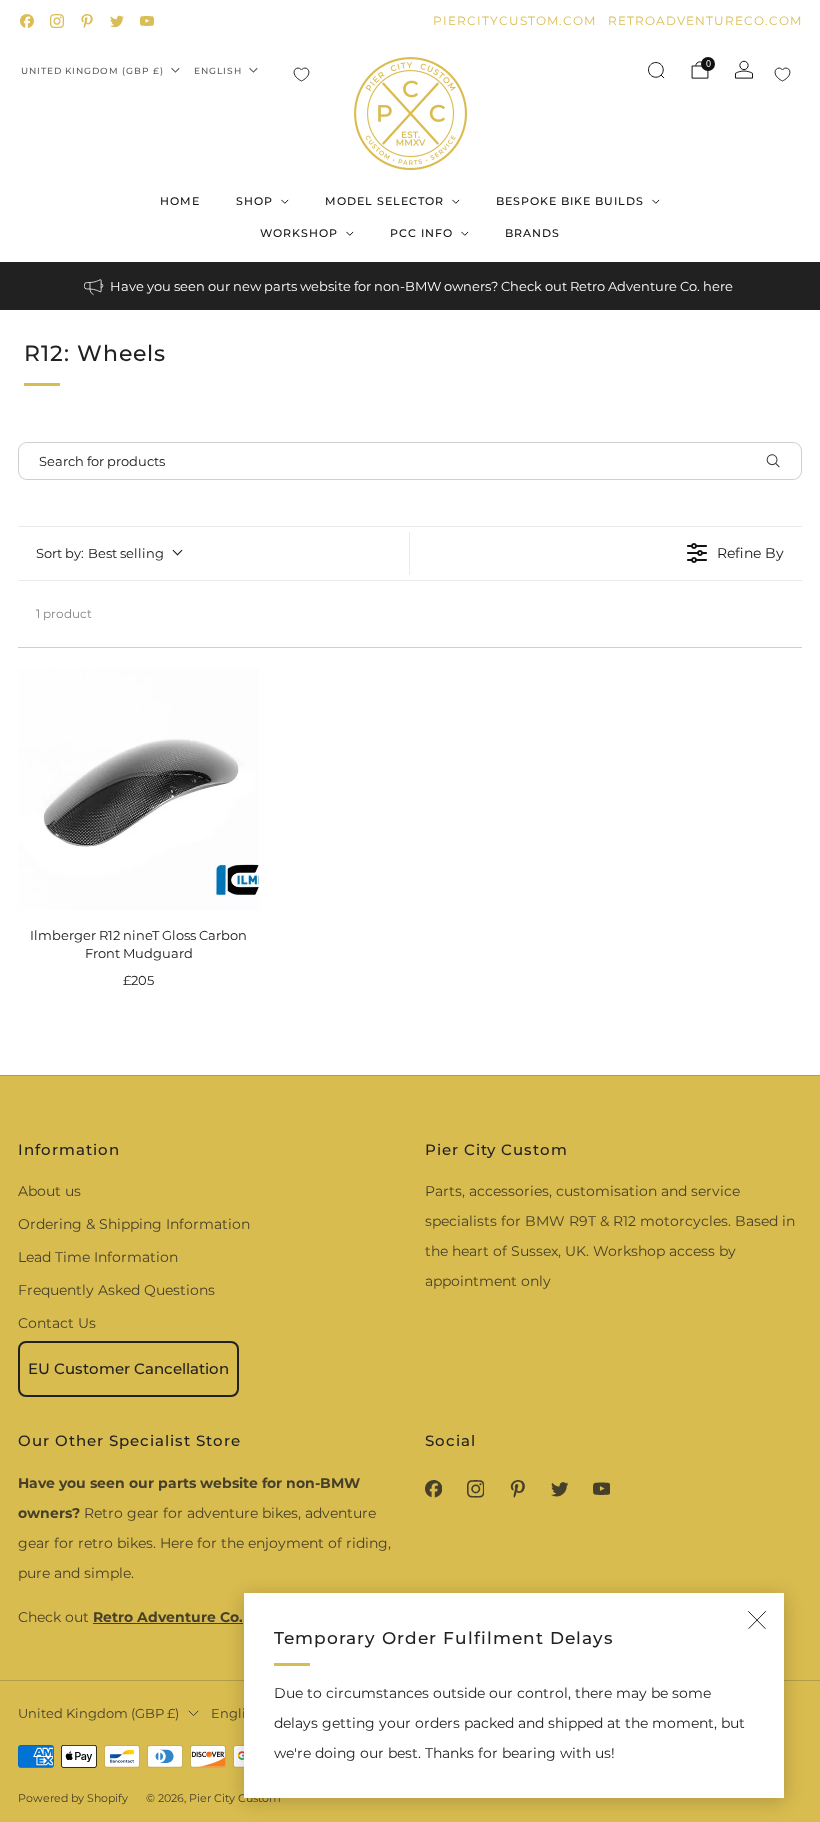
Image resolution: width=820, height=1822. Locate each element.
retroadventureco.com (705, 20)
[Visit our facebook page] (27, 21)
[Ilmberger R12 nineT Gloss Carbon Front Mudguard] (138, 788)
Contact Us (57, 1323)
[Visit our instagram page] (57, 21)
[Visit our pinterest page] (87, 21)
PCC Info (421, 233)
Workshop (299, 233)
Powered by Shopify (73, 1798)
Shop (254, 201)
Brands (532, 233)
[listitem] (410, 286)
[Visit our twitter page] (117, 21)
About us (49, 1191)
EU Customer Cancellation (128, 1368)
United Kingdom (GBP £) (92, 70)
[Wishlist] (301, 74)
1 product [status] (64, 613)
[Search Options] (781, 461)
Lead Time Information (98, 1257)
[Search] (656, 70)
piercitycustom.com (514, 20)
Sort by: (100, 553)
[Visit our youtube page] (147, 21)
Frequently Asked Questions (116, 1290)
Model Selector (384, 201)
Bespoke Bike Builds (570, 201)
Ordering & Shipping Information (134, 1224)
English (218, 70)
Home (180, 201)
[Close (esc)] (757, 1620)
